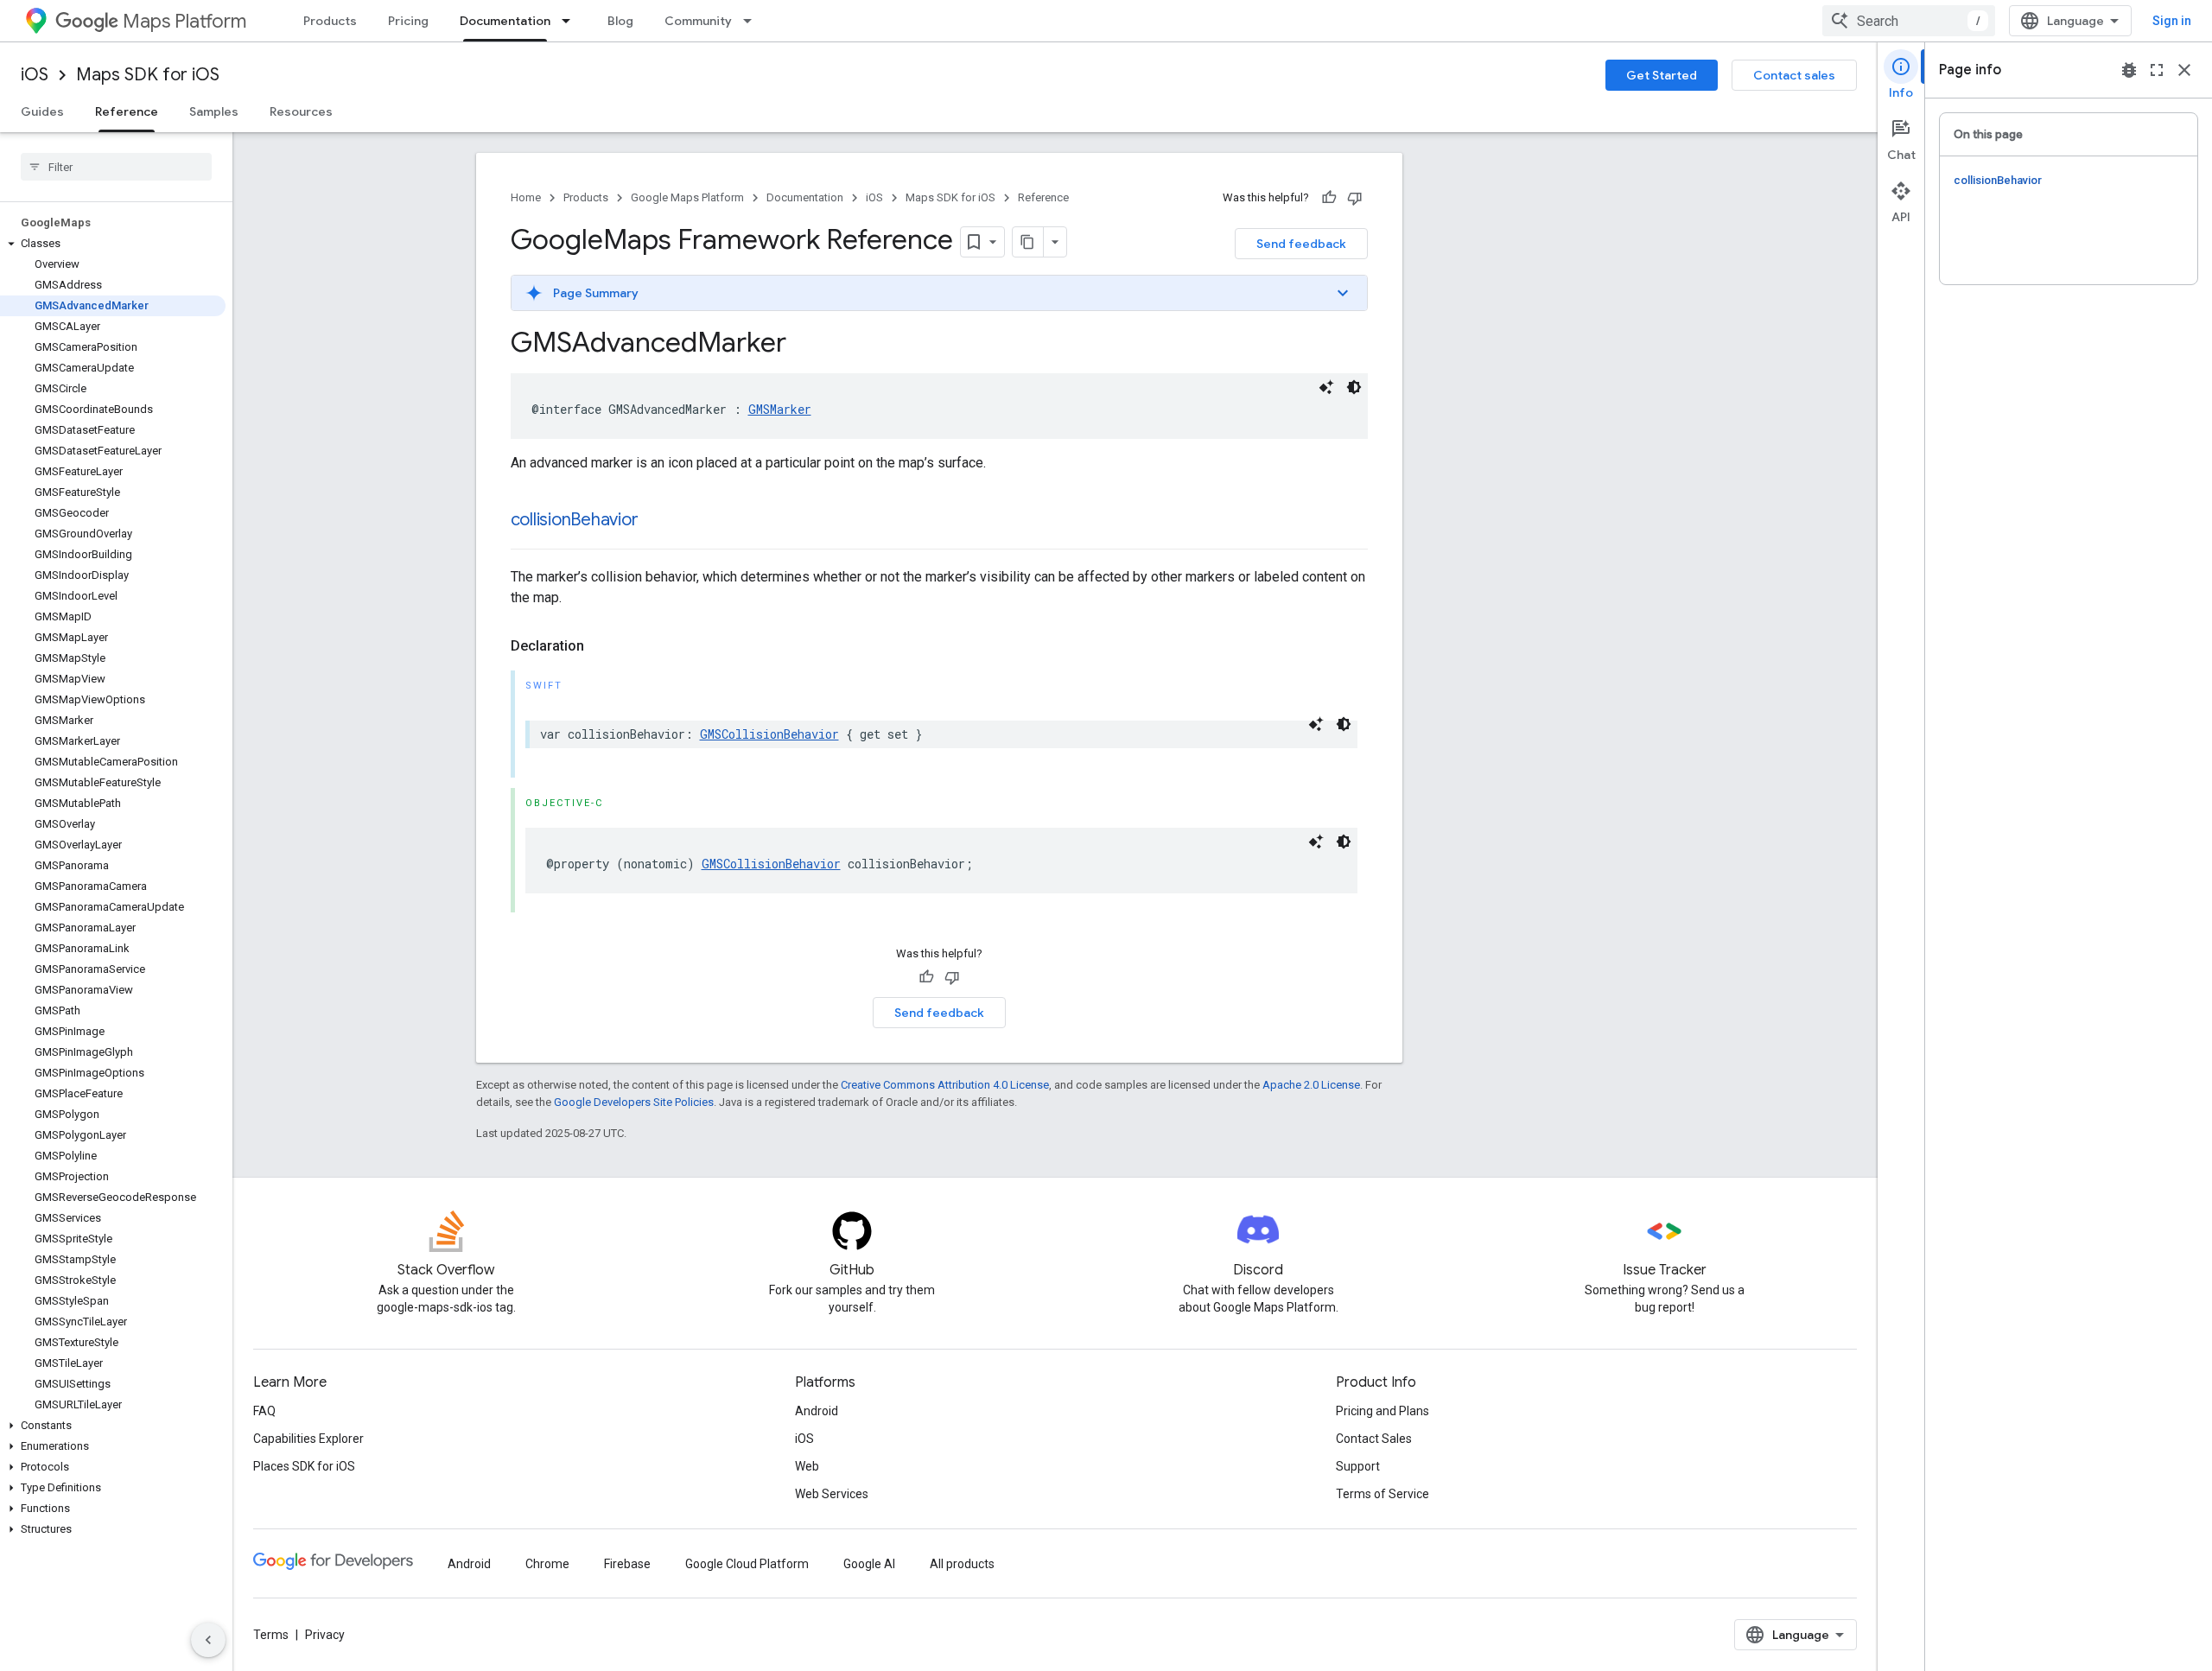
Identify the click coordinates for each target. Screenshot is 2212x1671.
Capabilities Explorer (308, 1439)
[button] (113, 244)
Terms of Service (1382, 1494)
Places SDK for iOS (304, 1466)
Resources (301, 111)
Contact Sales (1374, 1439)
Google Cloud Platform (747, 1564)
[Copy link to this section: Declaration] (601, 646)
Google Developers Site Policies (634, 1102)
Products (330, 21)
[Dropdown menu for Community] (753, 21)
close (2184, 70)
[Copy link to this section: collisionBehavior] (655, 521)
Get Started (1662, 75)
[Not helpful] (1355, 198)
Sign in (2172, 21)
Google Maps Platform (687, 197)
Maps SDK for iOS (148, 75)
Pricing (408, 21)
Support (1358, 1466)
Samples (214, 111)
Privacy (325, 1635)
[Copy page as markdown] (1028, 242)
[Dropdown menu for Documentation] (571, 21)
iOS (35, 75)
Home (526, 197)
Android (817, 1411)
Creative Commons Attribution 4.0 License (945, 1085)
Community (698, 21)
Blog (620, 21)
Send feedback (1301, 244)
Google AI (869, 1564)
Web (807, 1466)
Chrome (547, 1564)
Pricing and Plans (1382, 1411)
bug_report (2129, 70)
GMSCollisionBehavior (769, 734)
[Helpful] (1329, 198)
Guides (42, 111)
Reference (127, 111)
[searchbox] (116, 167)
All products (962, 1564)
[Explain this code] (1326, 387)
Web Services (832, 1494)
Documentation (505, 21)
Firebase (627, 1564)
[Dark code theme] (1354, 387)
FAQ (264, 1411)
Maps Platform (184, 21)
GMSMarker (780, 409)
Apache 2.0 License (1311, 1085)
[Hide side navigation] (208, 1640)
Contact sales (1794, 75)
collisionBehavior (575, 520)
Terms (271, 1635)
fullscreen (2157, 70)
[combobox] (1909, 21)
